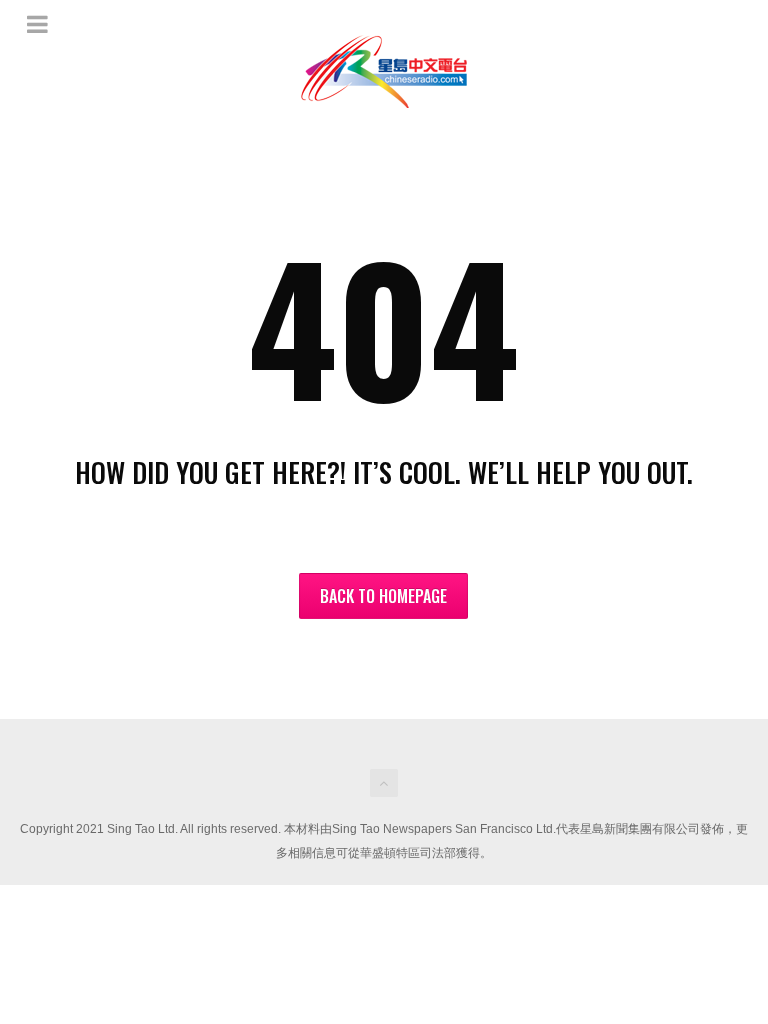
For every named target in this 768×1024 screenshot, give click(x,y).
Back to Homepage (383, 596)
